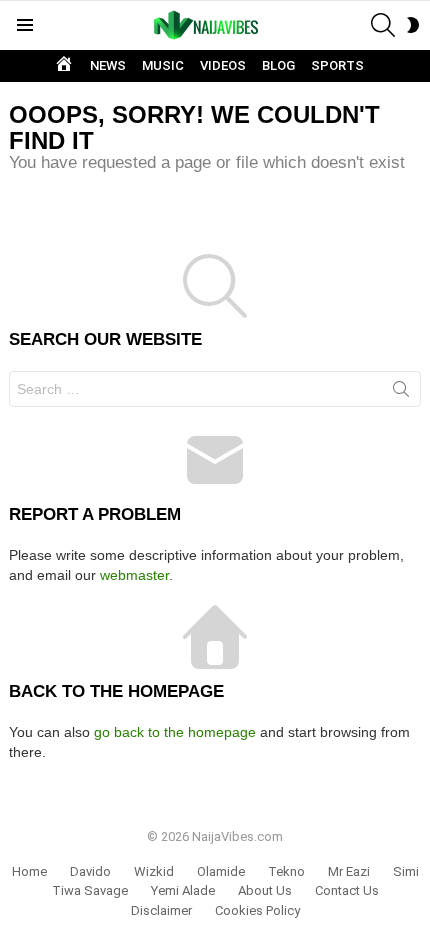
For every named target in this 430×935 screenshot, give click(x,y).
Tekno (286, 871)
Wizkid (154, 871)
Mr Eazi (349, 871)
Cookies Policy (257, 910)
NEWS (108, 65)
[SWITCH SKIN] (413, 25)
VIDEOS (223, 65)
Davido (90, 871)
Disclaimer (161, 910)
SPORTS (337, 65)
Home (29, 871)
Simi (406, 871)
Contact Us (347, 890)
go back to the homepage (175, 732)
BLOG (278, 65)
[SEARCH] (383, 25)
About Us (265, 890)
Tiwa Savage (90, 890)
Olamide (221, 871)
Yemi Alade (183, 890)
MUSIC (163, 65)
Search (401, 393)
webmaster (134, 575)
